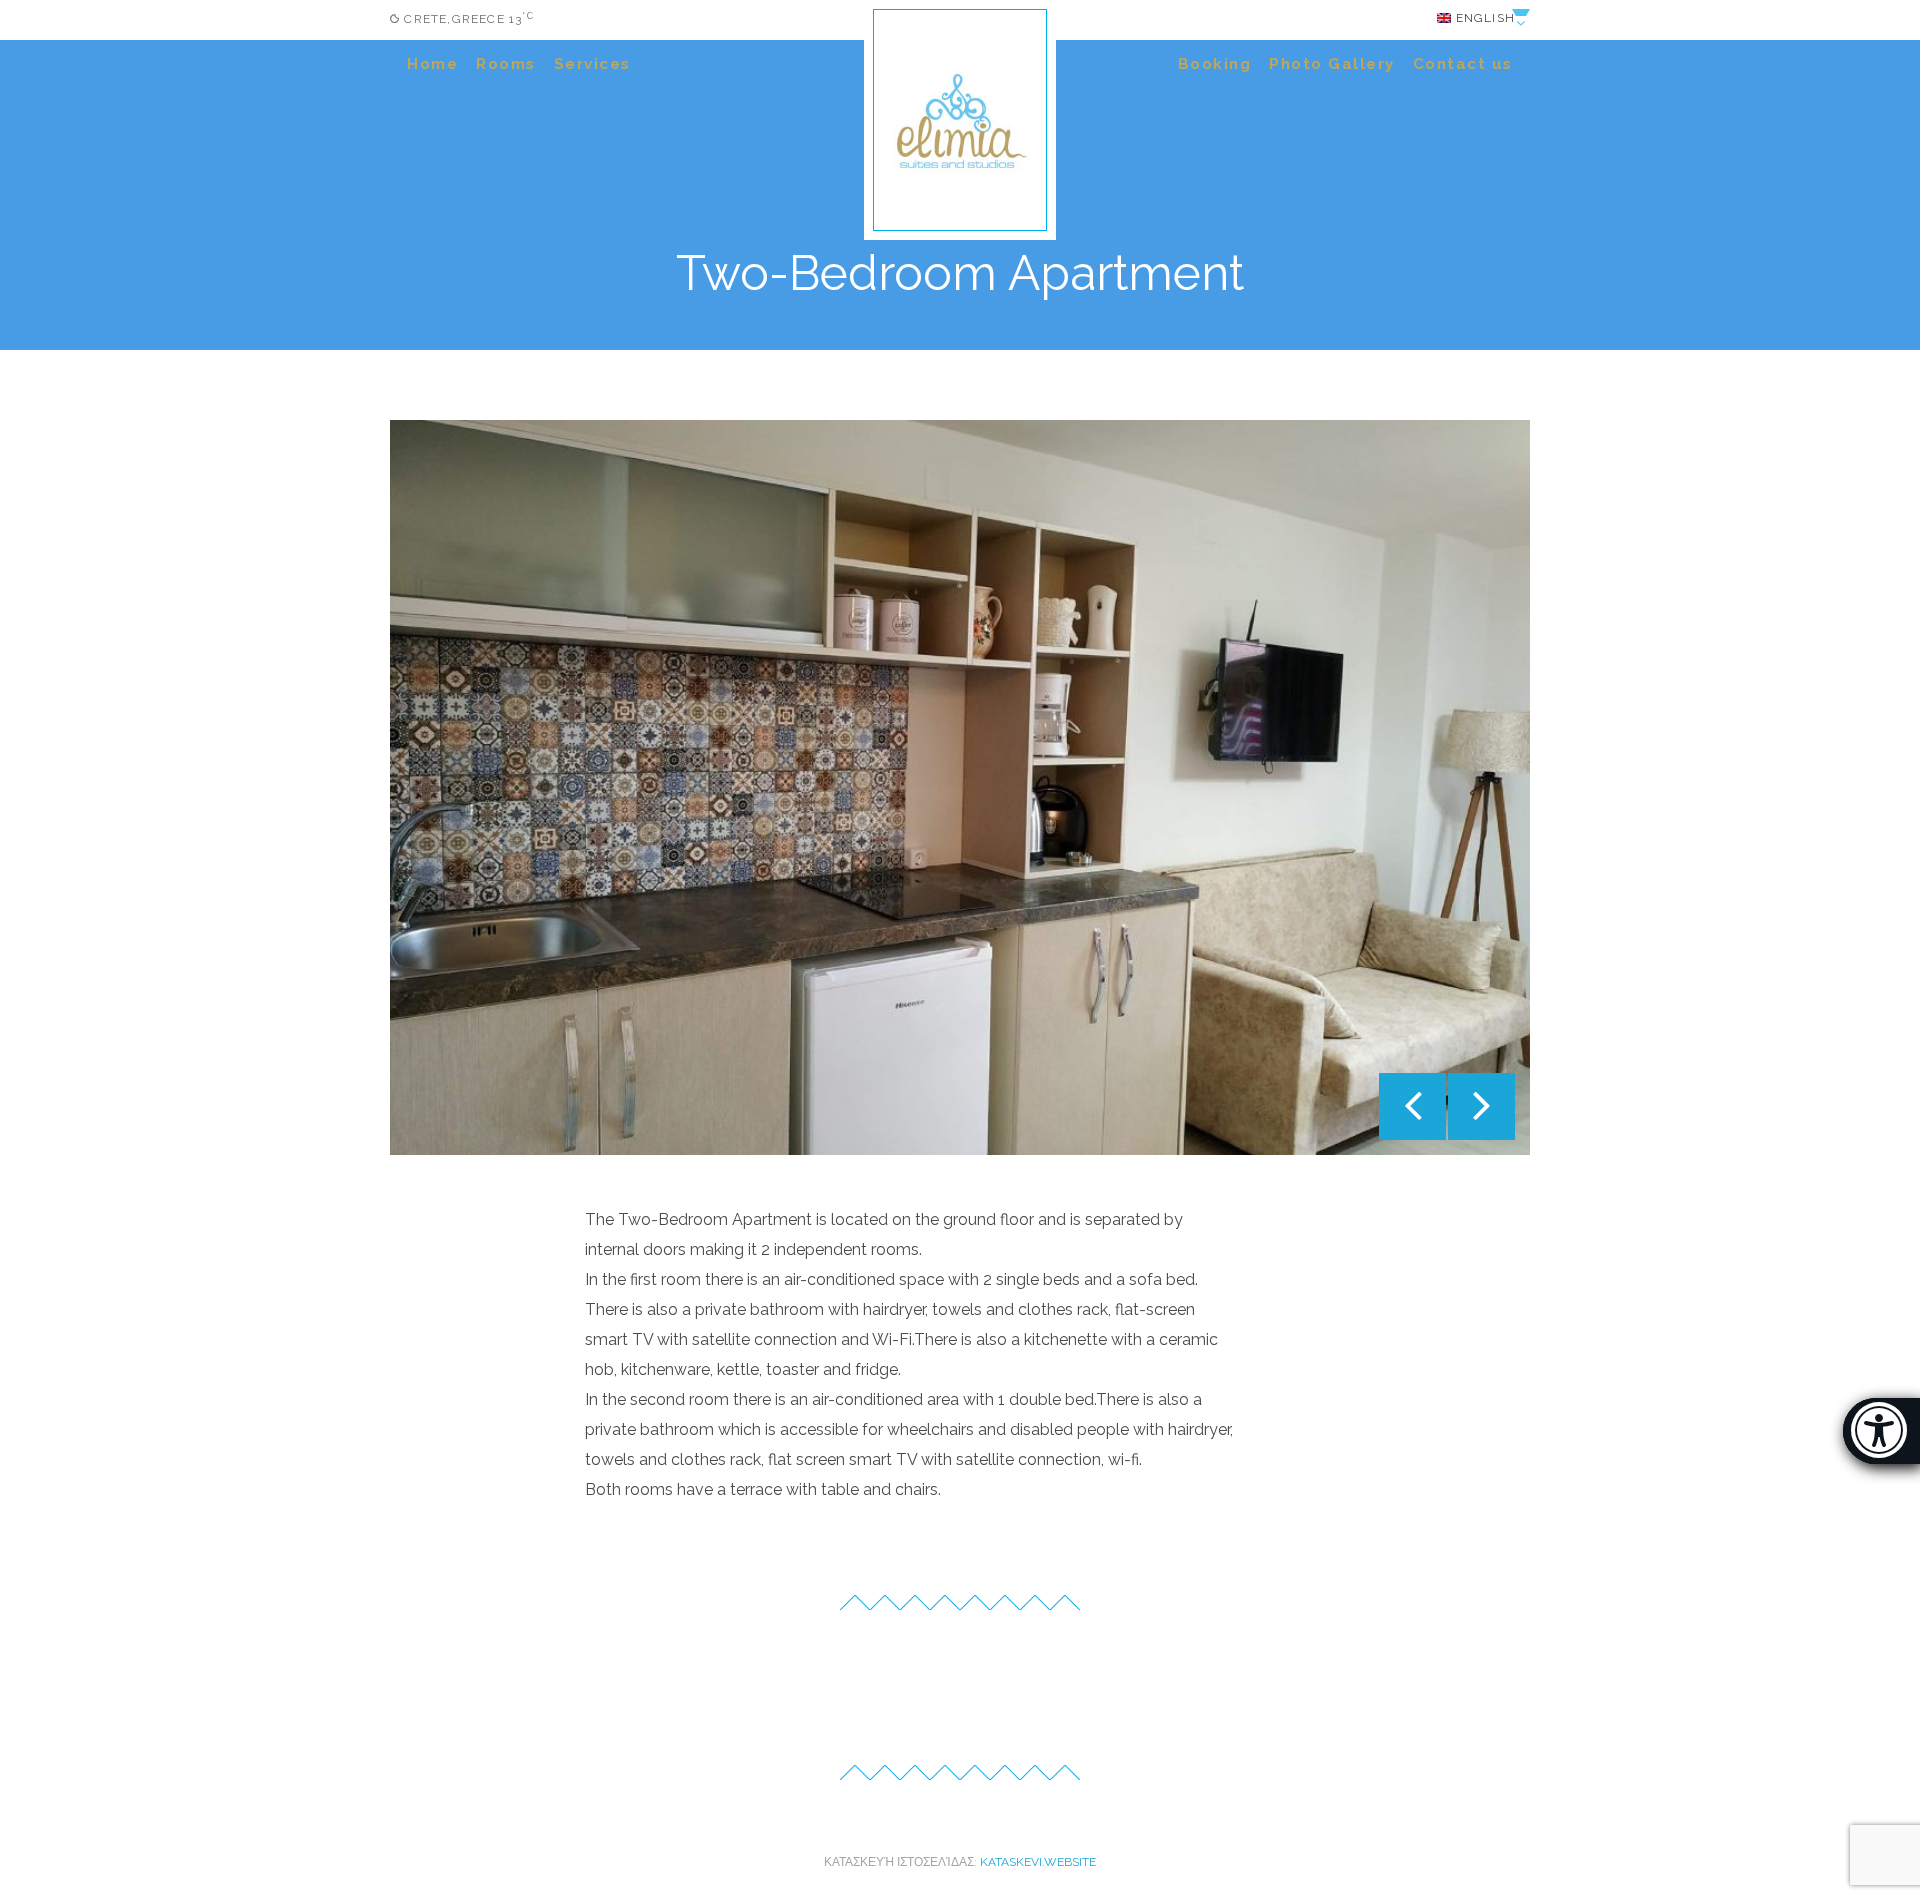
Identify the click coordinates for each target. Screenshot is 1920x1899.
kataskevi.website (1038, 1862)
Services (592, 64)
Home (432, 64)
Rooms (506, 64)
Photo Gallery (1332, 64)
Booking (1215, 64)
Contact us (1463, 64)
